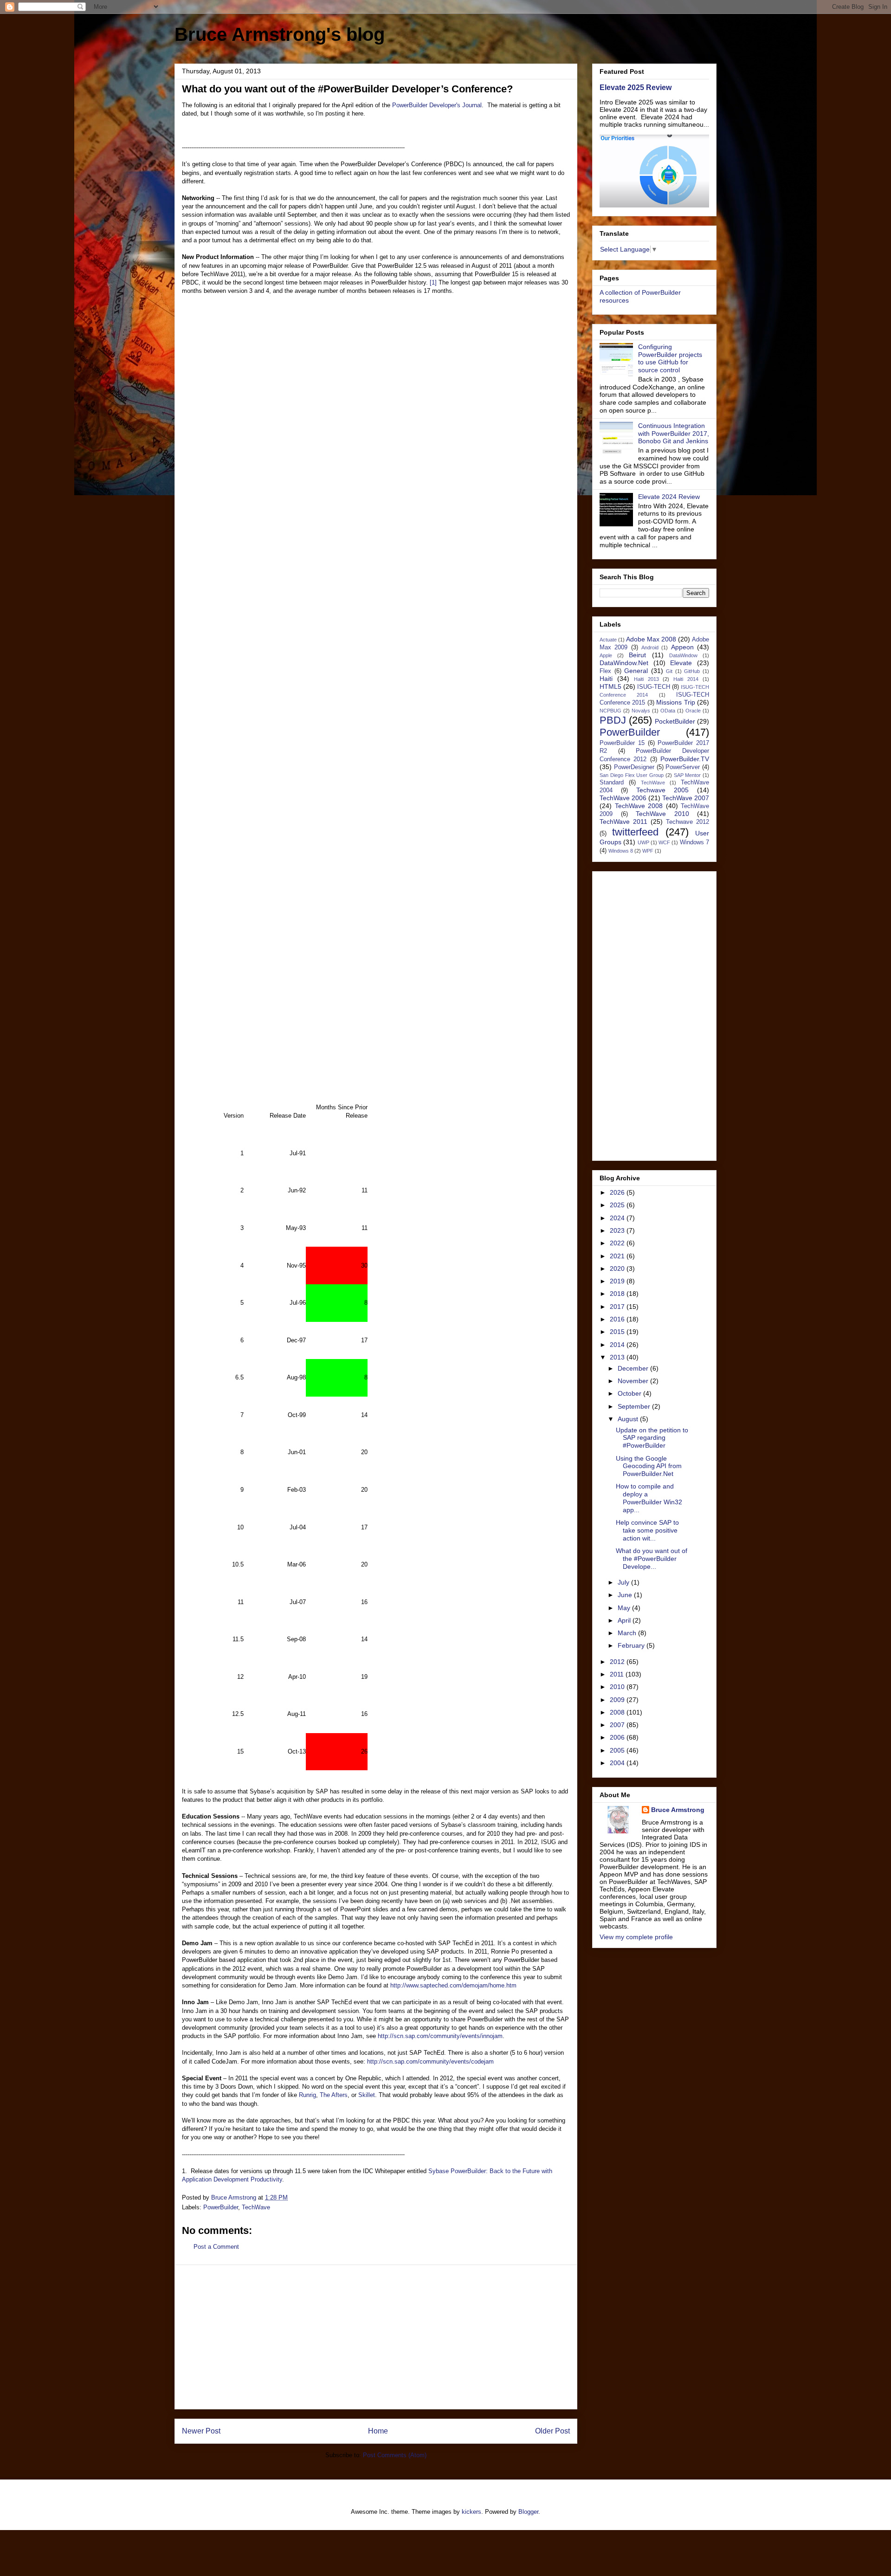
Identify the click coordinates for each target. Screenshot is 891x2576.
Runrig (307, 2095)
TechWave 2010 (662, 814)
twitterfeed (635, 832)
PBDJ (613, 720)
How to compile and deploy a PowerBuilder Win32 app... (649, 1498)
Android (650, 647)
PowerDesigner (634, 767)
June (626, 1595)
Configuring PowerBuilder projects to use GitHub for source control (670, 358)
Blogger (528, 2512)
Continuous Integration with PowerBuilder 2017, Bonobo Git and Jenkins (674, 434)
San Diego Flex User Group (632, 775)
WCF (664, 842)
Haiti (606, 679)
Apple (606, 655)
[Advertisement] (376, 2337)
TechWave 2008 (639, 806)
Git (669, 671)
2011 (618, 1674)
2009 (618, 1700)
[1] (432, 282)
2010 (618, 1687)
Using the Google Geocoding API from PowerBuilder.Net (649, 1466)
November (634, 1381)
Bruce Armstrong (678, 1810)
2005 (618, 1750)
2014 (618, 1345)
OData (668, 711)
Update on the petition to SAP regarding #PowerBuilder (652, 1438)
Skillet (367, 2095)
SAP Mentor (688, 775)
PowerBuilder (221, 2207)
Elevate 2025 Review (636, 87)
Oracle (693, 711)
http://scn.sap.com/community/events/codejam (430, 2061)
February (632, 1645)
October (630, 1393)
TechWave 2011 (623, 822)
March (628, 1633)
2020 (618, 1269)
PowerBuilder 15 (622, 743)
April (625, 1620)
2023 (618, 1230)
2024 (618, 1218)
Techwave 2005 (662, 790)
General (636, 671)
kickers (471, 2512)
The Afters (334, 2095)
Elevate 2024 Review (669, 497)
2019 (618, 1281)
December (634, 1368)
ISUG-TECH (654, 687)
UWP (643, 842)
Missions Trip (675, 702)
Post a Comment (216, 2247)
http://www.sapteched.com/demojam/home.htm (453, 1985)
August (629, 1419)
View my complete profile (636, 1937)
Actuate (608, 640)
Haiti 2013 (646, 679)
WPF (648, 851)
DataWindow (683, 655)
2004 (618, 1763)
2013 (618, 1357)
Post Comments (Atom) (395, 2455)
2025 (618, 1205)
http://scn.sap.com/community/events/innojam (440, 2036)
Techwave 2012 (688, 822)
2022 (618, 1243)
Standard (612, 783)
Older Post (552, 2431)
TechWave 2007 (686, 798)
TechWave (256, 2207)
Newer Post (201, 2431)
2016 (618, 1319)
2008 (618, 1712)
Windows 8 (621, 851)
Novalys (641, 711)
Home (378, 2431)
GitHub (692, 671)
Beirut (637, 655)
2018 (618, 1294)
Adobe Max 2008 (651, 639)
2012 (618, 1662)
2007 (618, 1725)
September (635, 1406)
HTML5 (610, 686)
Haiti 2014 (686, 679)
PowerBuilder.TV (685, 759)
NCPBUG (610, 711)
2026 (618, 1192)
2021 (618, 1256)
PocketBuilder (675, 721)
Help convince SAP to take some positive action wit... (647, 1530)
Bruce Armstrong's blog (280, 34)
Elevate (681, 663)
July (624, 1582)
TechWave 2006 (623, 798)
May (625, 1608)
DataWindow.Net (624, 663)
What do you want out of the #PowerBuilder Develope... (652, 1559)
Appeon (682, 647)
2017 (618, 1307)
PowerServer (683, 767)
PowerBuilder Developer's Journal (437, 105)
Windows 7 (694, 842)
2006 (618, 1737)
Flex (605, 671)
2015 (618, 1332)
